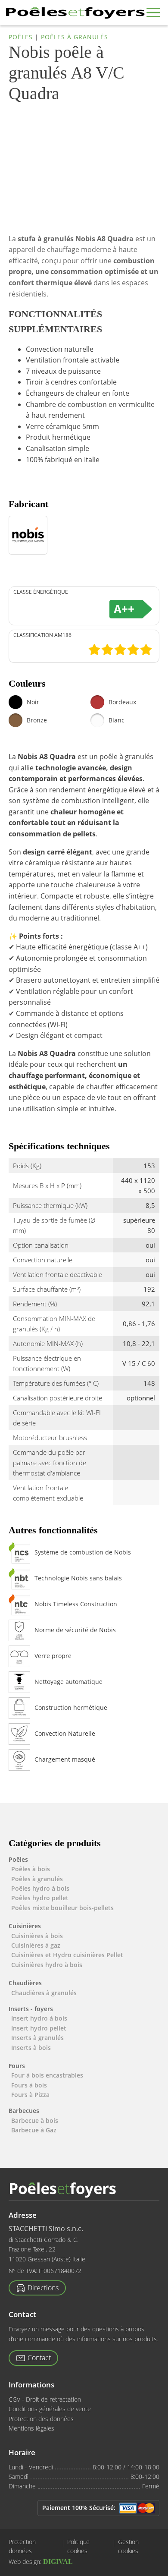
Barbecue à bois (35, 2120)
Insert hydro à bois (39, 2018)
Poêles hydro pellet (40, 1898)
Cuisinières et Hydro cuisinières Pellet (67, 1955)
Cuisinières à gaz (36, 1945)
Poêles (21, 37)
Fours (17, 2066)
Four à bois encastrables (47, 2075)
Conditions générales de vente (50, 2409)
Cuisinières (25, 1926)
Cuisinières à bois (37, 1936)
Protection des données (41, 2419)
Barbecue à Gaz (34, 2130)
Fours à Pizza (30, 2095)
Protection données (22, 2547)
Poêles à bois (31, 1869)
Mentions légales (31, 2428)
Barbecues (24, 2111)
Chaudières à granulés (44, 1993)
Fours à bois (29, 2085)
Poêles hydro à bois (40, 1888)
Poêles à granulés (75, 37)
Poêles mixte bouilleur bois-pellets (62, 1908)
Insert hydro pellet (39, 2028)
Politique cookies (78, 2547)
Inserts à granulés (37, 2038)
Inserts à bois (31, 2048)
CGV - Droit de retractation (45, 2399)
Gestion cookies (128, 2547)
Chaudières (25, 1983)
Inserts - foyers (31, 2009)
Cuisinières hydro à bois (47, 1965)
